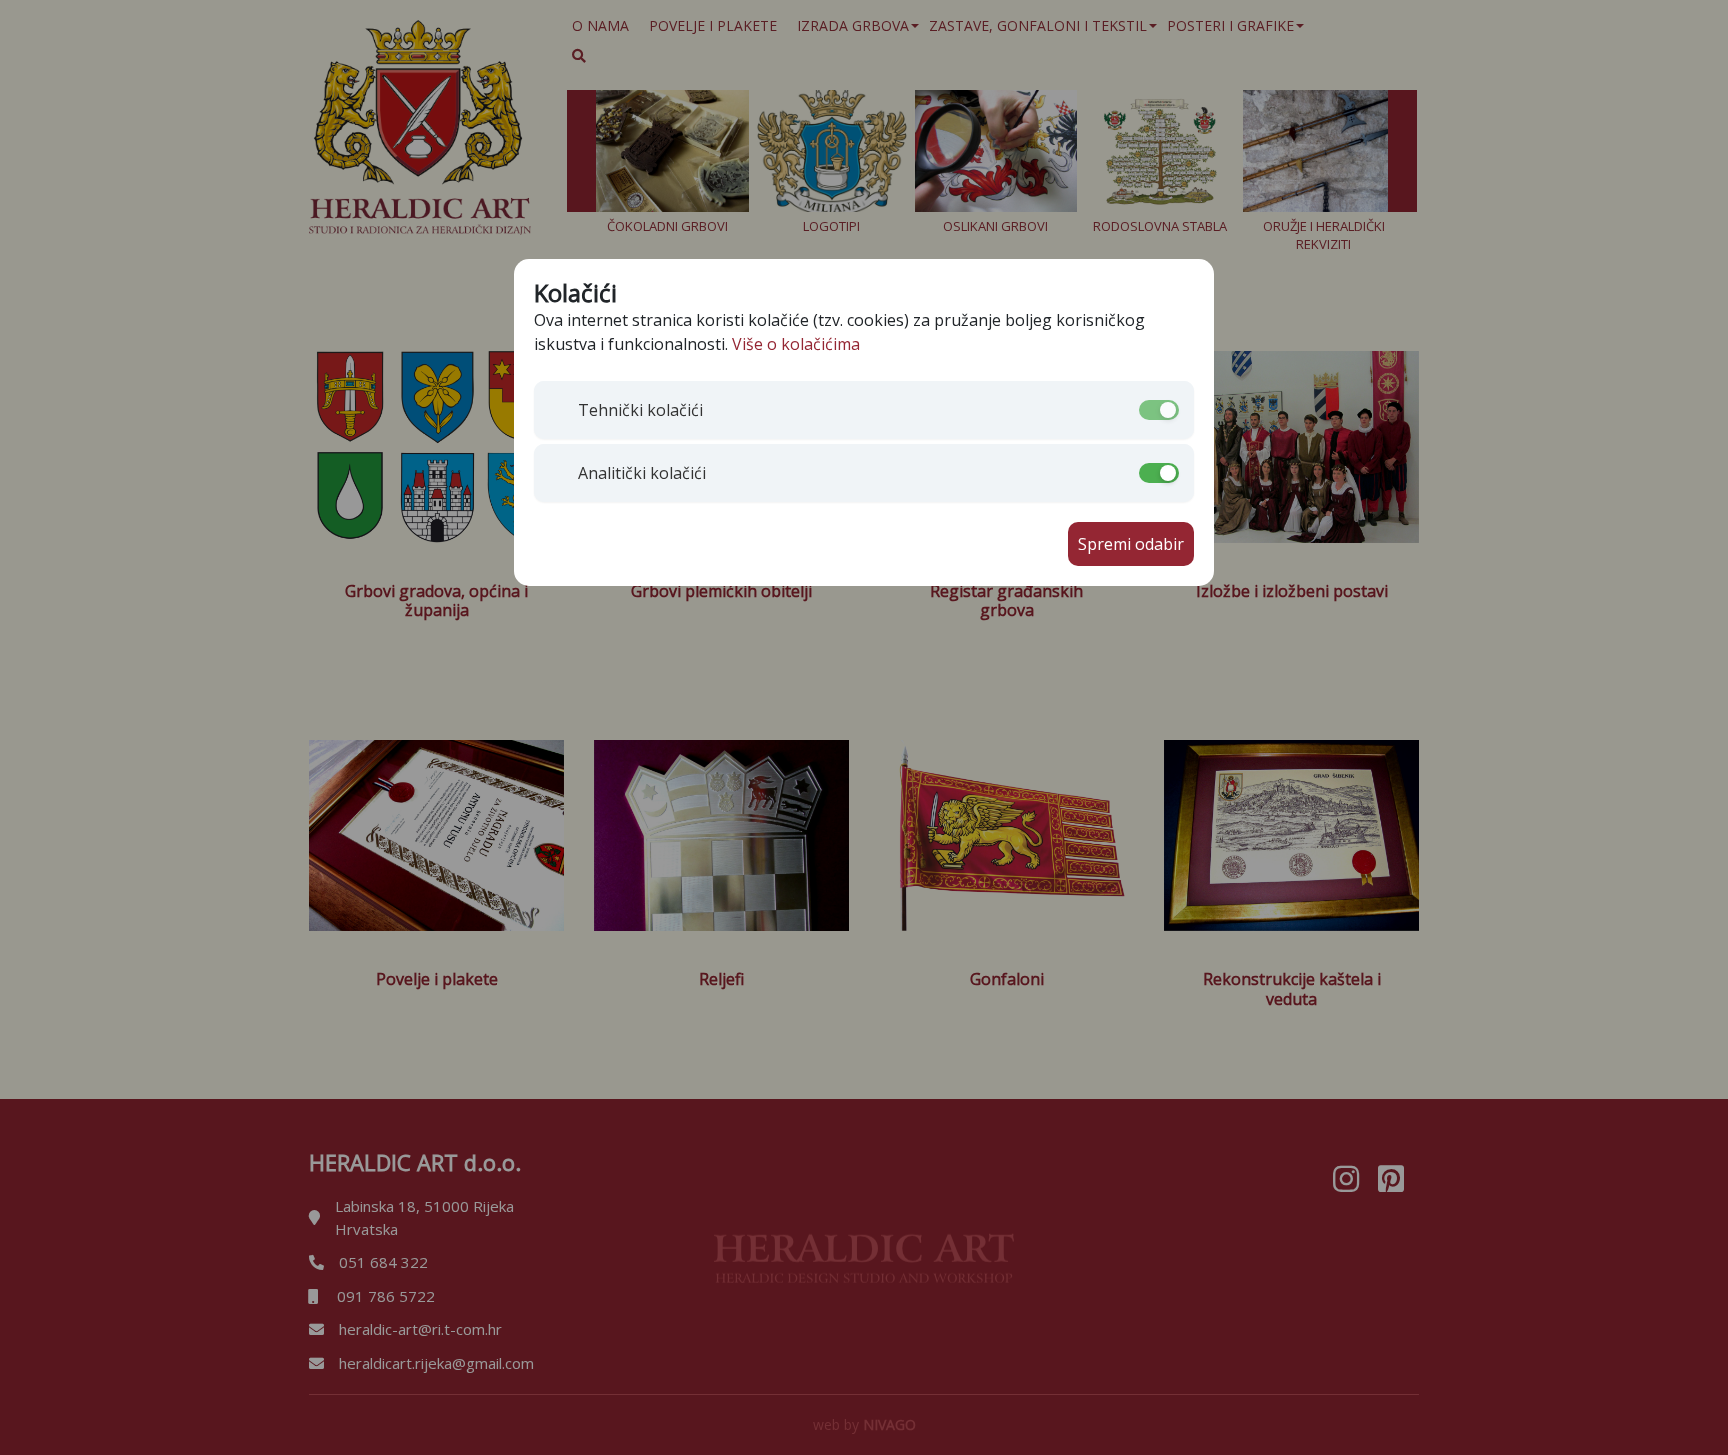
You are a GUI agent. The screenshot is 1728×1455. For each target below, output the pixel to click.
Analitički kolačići (642, 473)
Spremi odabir (1131, 544)
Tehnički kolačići (640, 410)
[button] (632, 410)
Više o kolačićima (796, 344)
